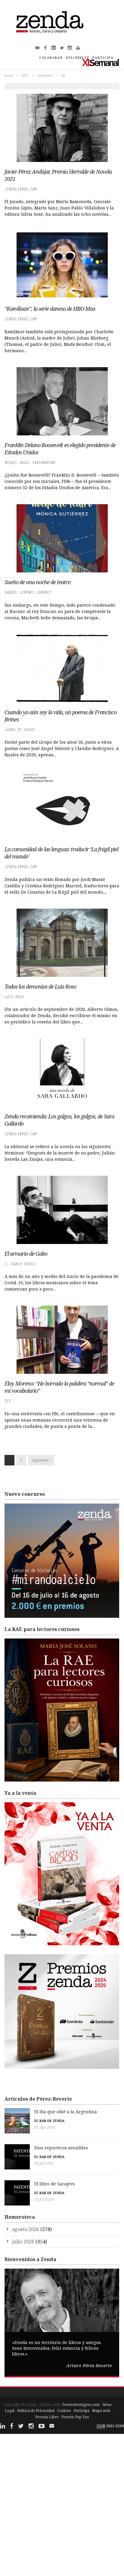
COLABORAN (51, 58)
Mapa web (101, 2411)
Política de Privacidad (36, 2411)
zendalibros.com (20, 189)
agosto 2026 (26, 2229)
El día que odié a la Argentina (66, 2112)
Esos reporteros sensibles (61, 2148)
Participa (82, 2411)
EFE (8, 1401)
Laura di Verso (19, 730)
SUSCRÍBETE (77, 58)
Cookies (64, 2411)
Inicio (9, 75)
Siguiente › (41, 1460)
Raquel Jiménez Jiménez (28, 592)
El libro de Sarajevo (55, 2184)
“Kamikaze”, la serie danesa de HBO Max (50, 309)
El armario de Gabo (26, 1254)
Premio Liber (47, 2417)
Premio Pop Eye (75, 2417)
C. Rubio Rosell (20, 1264)
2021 (25, 75)
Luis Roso (14, 997)
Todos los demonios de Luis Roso (40, 986)
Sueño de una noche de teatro (37, 582)
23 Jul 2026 (44, 2199)
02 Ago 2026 (45, 2127)
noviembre (45, 75)
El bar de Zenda (49, 2121)
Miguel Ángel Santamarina (30, 463)
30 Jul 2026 (44, 2163)
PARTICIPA (103, 58)
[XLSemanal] (101, 62)
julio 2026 (23, 2242)
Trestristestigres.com (81, 2405)
